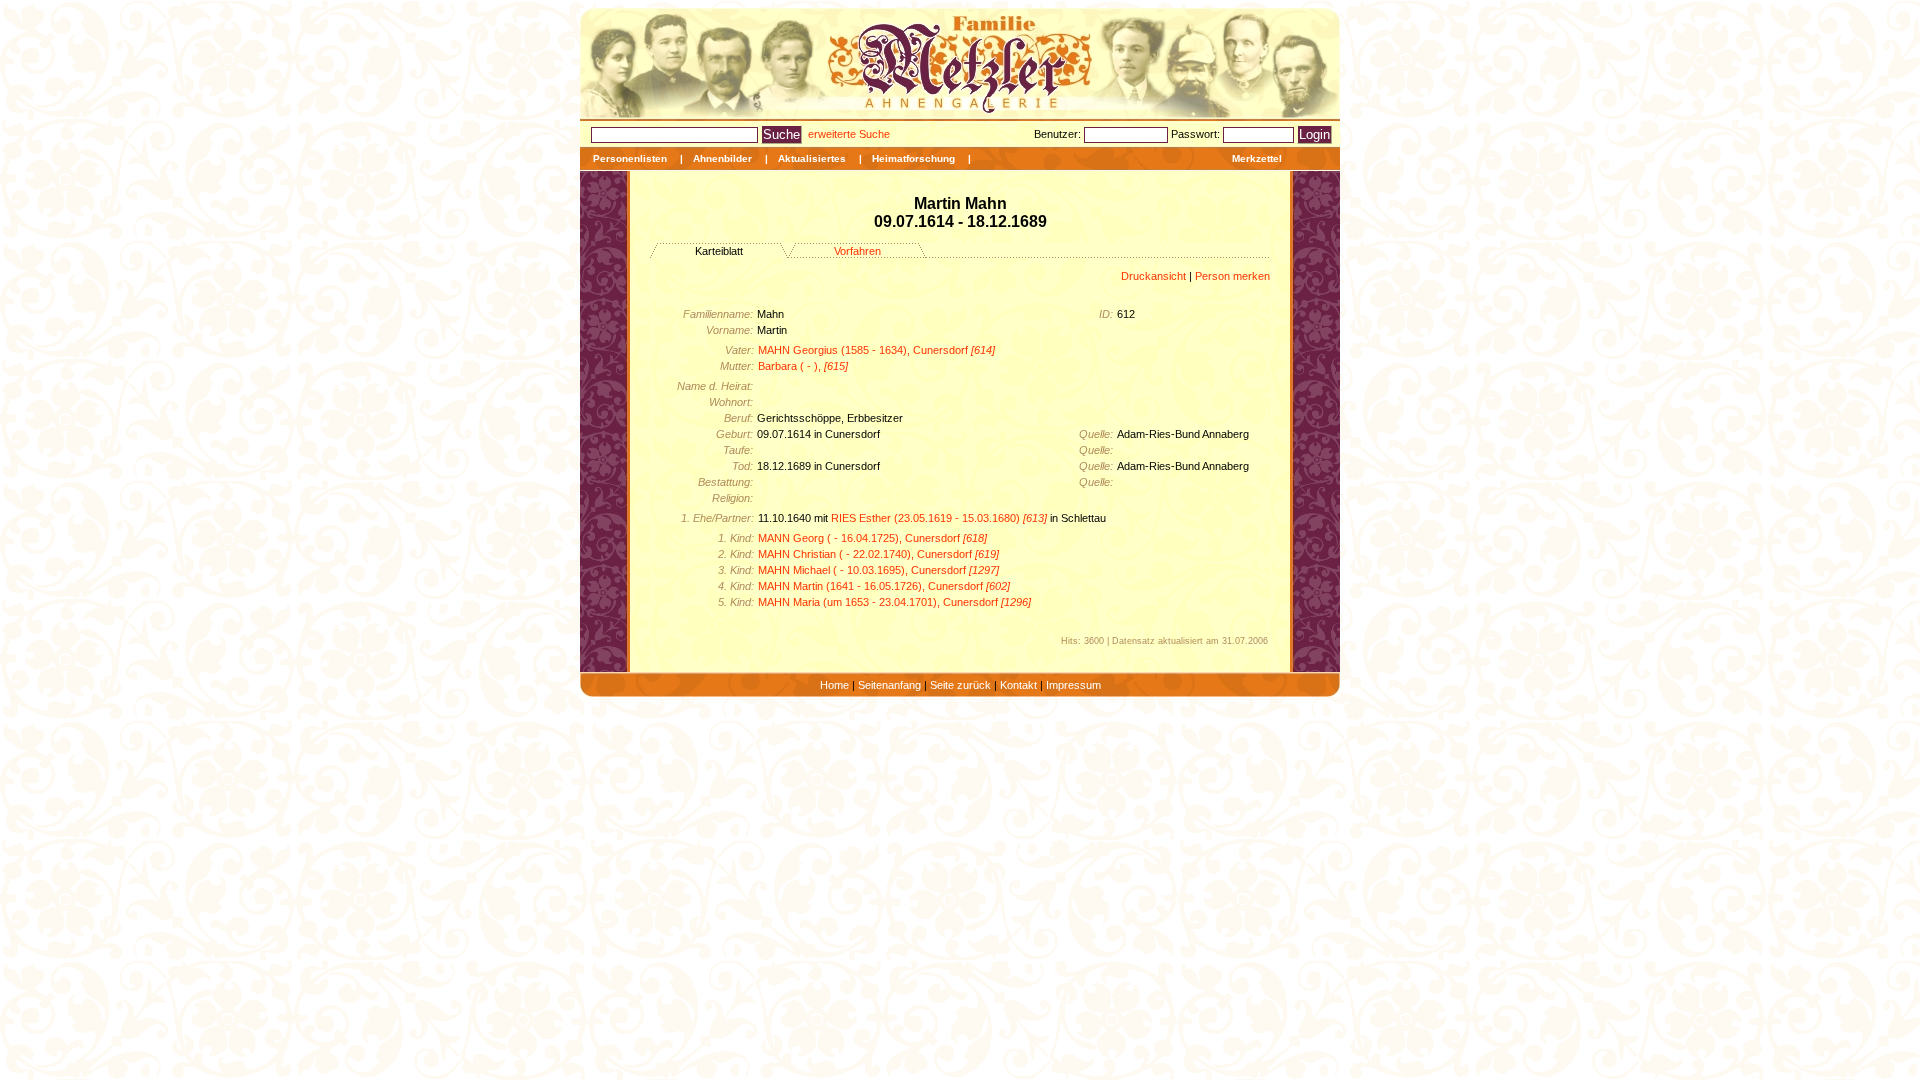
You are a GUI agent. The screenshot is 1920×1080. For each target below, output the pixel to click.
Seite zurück (960, 685)
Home (834, 685)
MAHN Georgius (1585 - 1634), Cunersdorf (876, 350)
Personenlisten (630, 158)
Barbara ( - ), (803, 366)
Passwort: (1197, 134)
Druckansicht (1153, 276)
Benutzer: (1059, 134)
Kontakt (1018, 685)
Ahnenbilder (722, 158)
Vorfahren (857, 251)
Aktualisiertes (812, 158)
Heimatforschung (913, 158)
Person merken (1232, 276)
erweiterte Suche (849, 134)
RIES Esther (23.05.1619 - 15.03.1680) (939, 518)
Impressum (1073, 685)
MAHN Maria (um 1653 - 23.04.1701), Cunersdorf (894, 602)
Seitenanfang (889, 685)
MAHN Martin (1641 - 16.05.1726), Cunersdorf (884, 586)
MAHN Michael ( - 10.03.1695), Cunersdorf (878, 570)
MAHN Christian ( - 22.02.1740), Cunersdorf (878, 554)
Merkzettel (1257, 158)
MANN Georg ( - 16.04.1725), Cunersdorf (872, 538)
